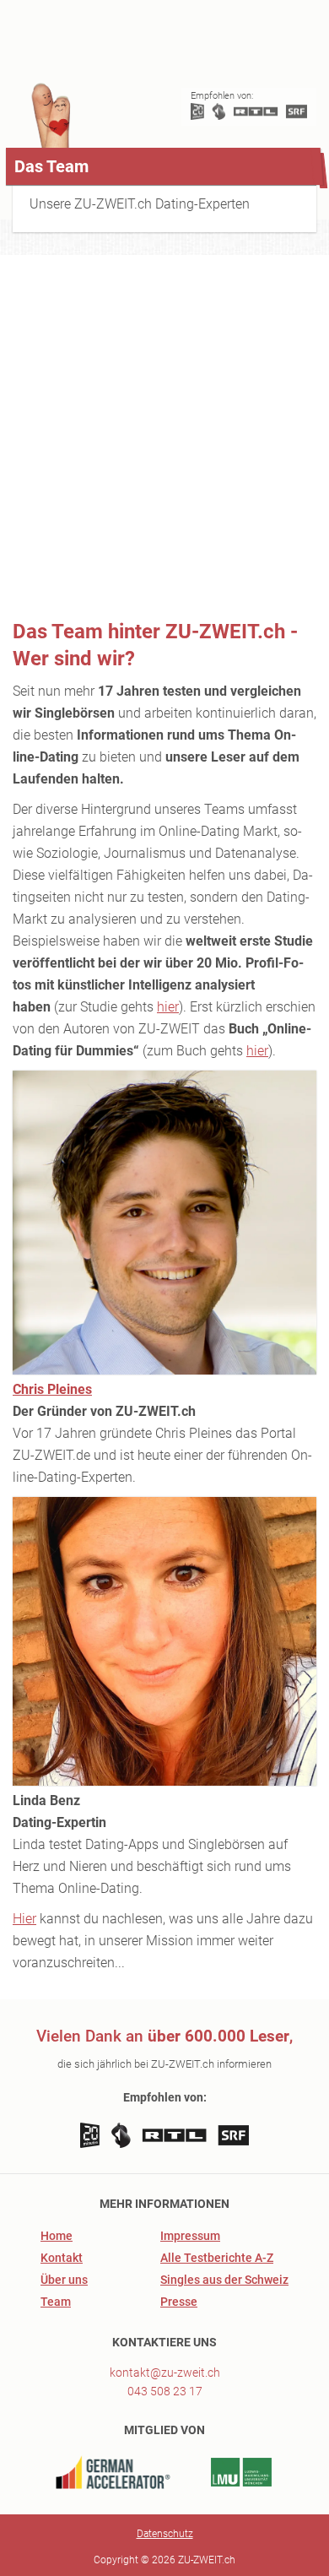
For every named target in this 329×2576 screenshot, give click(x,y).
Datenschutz (165, 2534)
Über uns (64, 2280)
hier (168, 1007)
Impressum (190, 2236)
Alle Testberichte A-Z (217, 2258)
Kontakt (62, 2258)
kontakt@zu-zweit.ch (165, 2373)
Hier (24, 1919)
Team (56, 2302)
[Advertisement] (164, 437)
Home (57, 2236)
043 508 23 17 (165, 2391)
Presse (179, 2302)
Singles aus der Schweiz (224, 2280)
